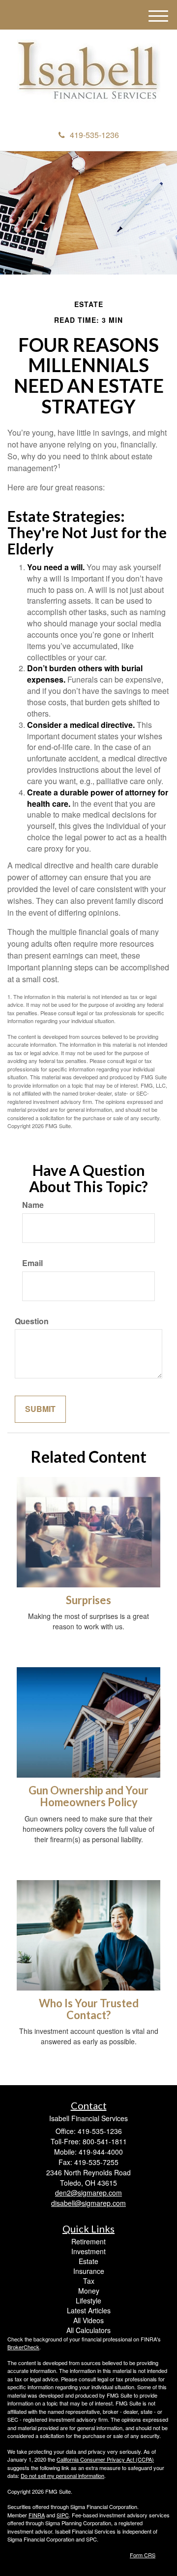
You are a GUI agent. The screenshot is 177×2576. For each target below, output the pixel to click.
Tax (89, 2281)
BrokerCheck (23, 2347)
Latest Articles (89, 2310)
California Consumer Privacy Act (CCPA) (105, 2459)
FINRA (37, 2515)
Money (89, 2291)
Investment (88, 2251)
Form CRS (143, 2555)
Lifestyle (88, 2301)
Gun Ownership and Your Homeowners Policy (88, 1796)
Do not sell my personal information (62, 2475)
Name (33, 1205)
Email (32, 1263)
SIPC (63, 2515)
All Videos (88, 2320)
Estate (88, 2261)
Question (32, 1321)
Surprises (88, 1600)
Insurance (89, 2271)
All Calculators (88, 2330)
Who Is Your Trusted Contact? (89, 2009)
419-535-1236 (94, 135)
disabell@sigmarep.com (88, 2203)
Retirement (88, 2241)
